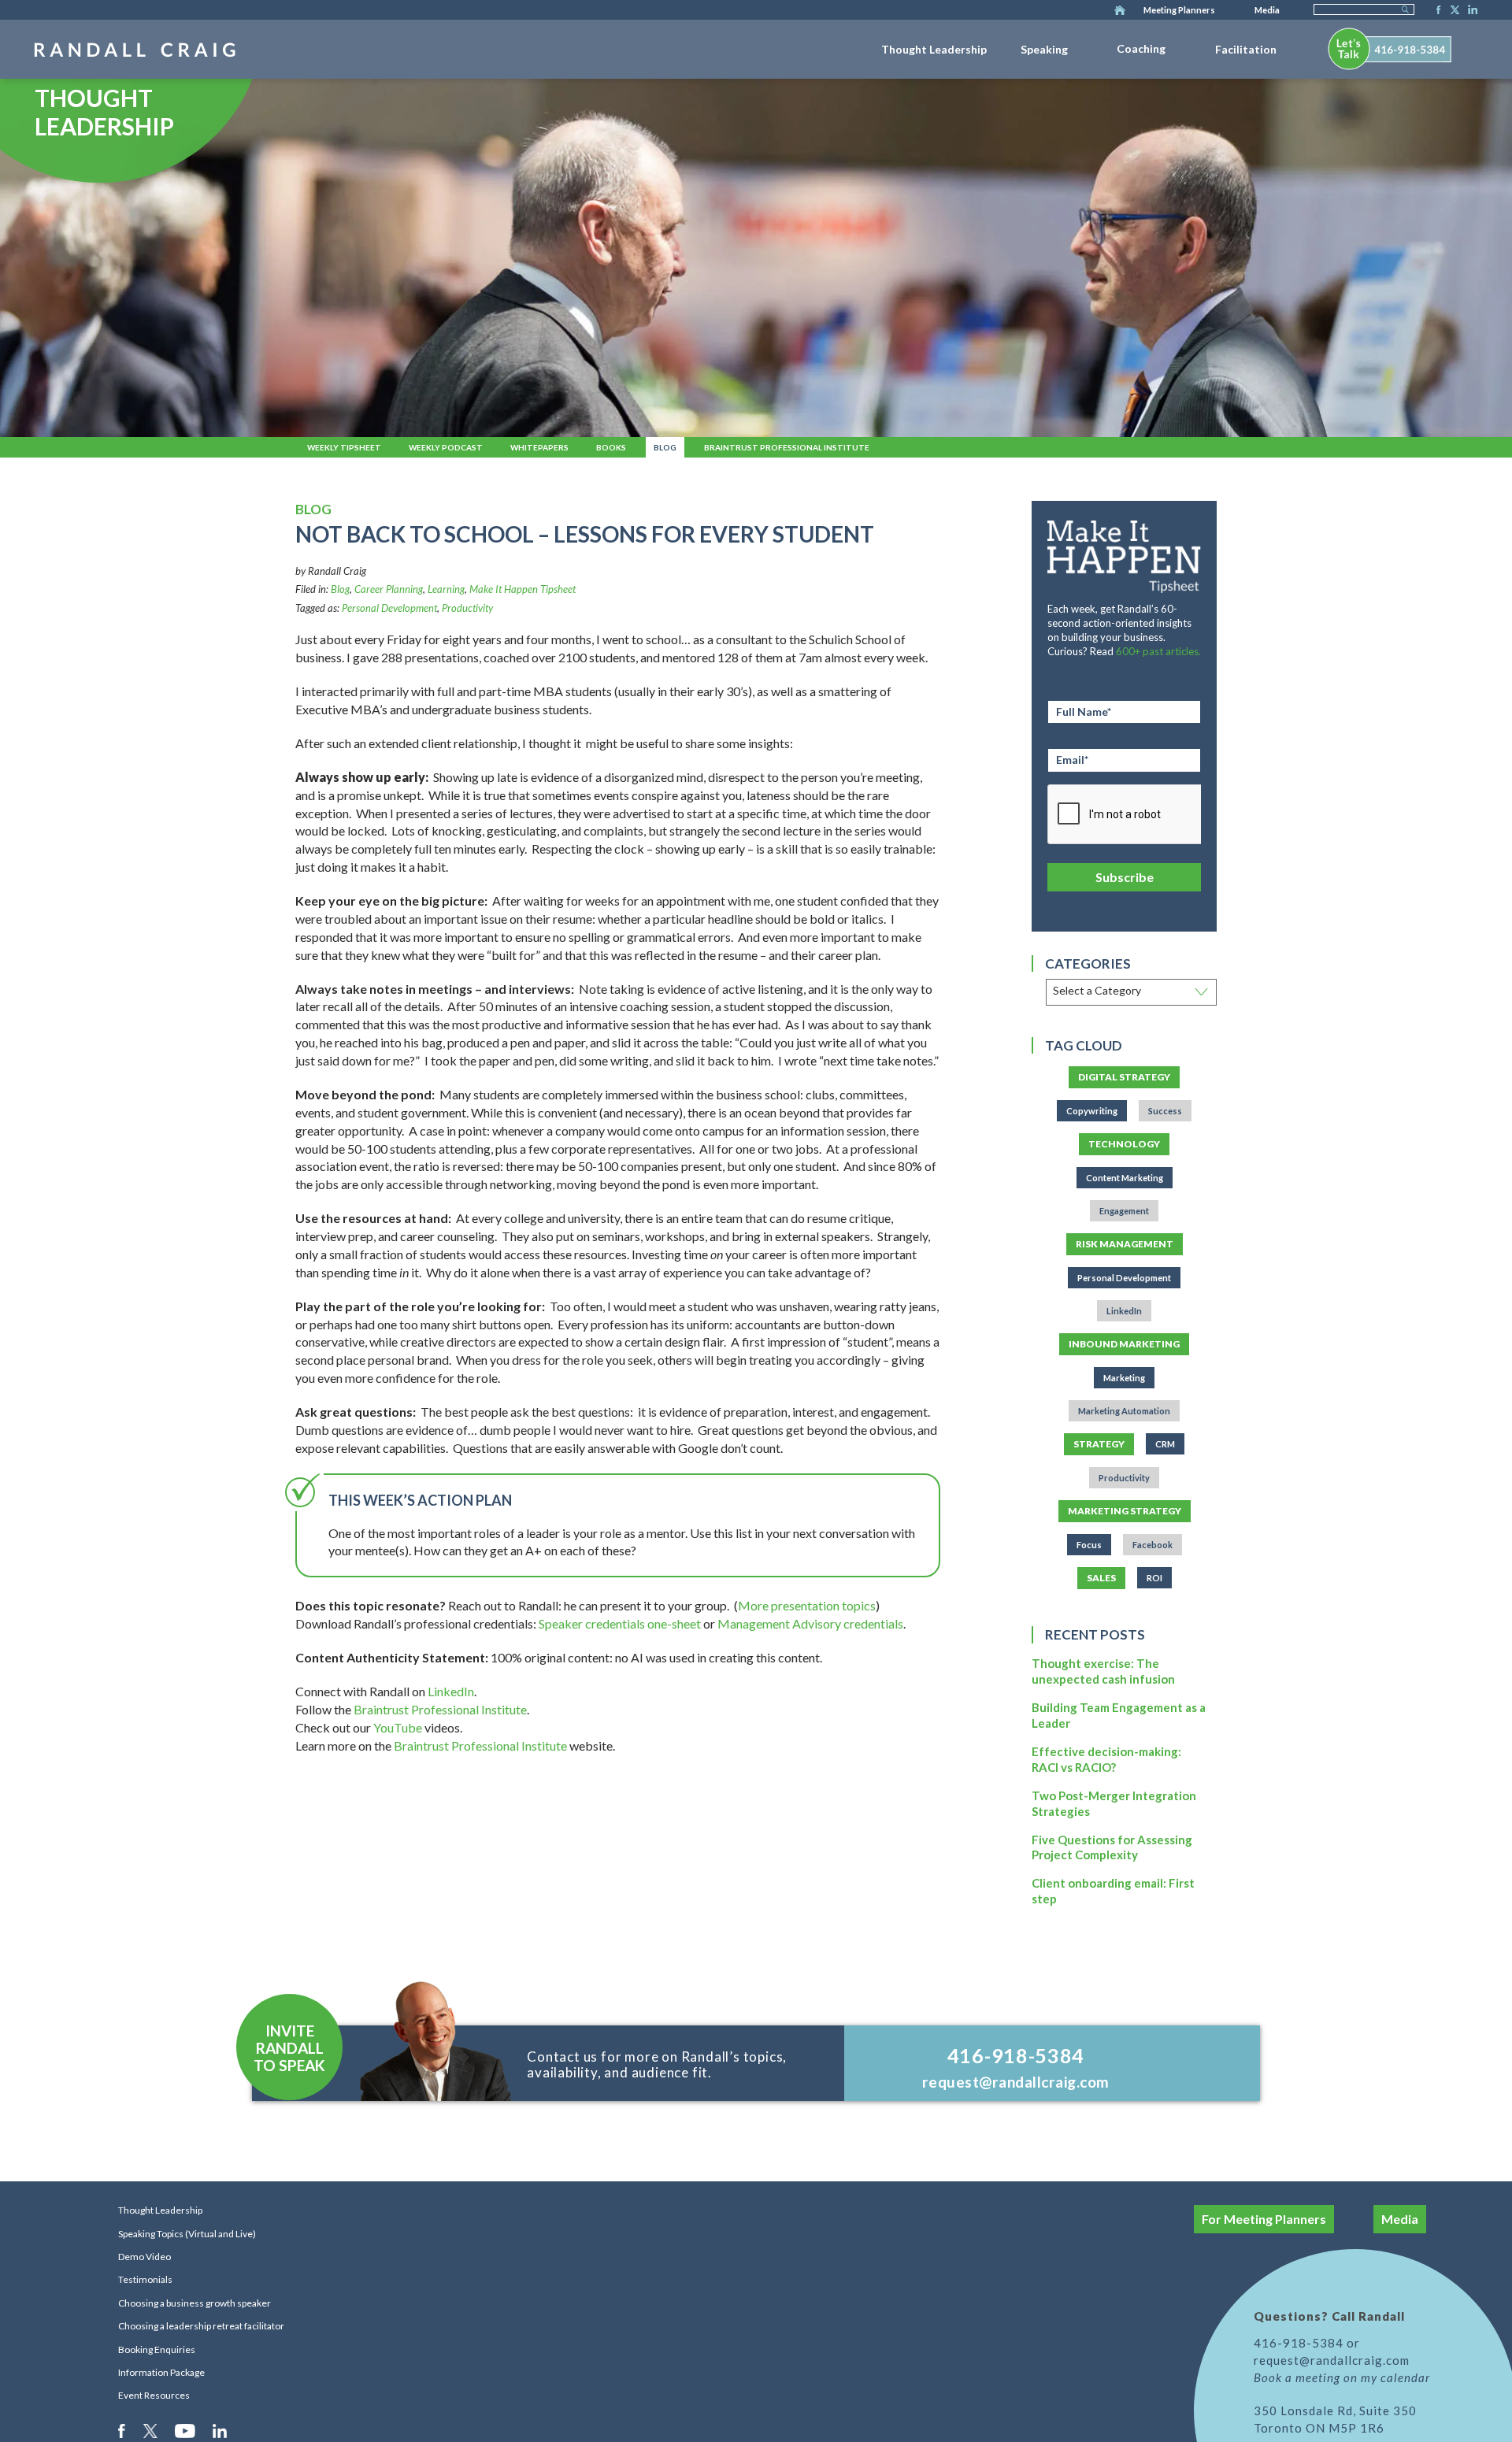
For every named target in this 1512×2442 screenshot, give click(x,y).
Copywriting (1092, 1111)
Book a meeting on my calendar (1342, 2377)
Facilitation (1246, 49)
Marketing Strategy (1125, 1511)
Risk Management (1125, 1244)
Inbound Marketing (1124, 1344)
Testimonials (145, 2279)
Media (1267, 10)
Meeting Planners (1179, 10)
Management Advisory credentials (810, 1623)
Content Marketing (1125, 1178)
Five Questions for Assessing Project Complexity (1112, 1847)
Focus (1089, 1545)
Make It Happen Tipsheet (523, 589)
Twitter (1452, 11)
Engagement (1124, 1211)
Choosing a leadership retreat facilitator (201, 2326)
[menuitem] (934, 46)
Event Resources (154, 2395)
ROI (1154, 1578)
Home (1120, 11)
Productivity (467, 608)
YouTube (398, 1727)
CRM (1165, 1444)
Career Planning (389, 589)
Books (611, 447)
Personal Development (389, 608)
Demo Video (145, 2257)
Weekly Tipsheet (344, 447)
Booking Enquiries (157, 2349)
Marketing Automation (1124, 1411)
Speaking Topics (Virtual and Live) (187, 2234)
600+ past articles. (1158, 651)
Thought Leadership (934, 49)
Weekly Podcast (446, 447)
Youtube (186, 2430)
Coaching (1141, 48)
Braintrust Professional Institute (787, 447)
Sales (1101, 1578)
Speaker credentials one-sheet (620, 1623)
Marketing (1124, 1378)
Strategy (1099, 1444)
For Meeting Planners (1264, 2219)
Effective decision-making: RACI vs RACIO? (1106, 1759)
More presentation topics (807, 1605)
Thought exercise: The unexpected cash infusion (1103, 1671)
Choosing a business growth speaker (195, 2303)
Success (1165, 1111)
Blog (665, 447)
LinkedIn (1470, 11)
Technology (1124, 1144)
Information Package (161, 2372)
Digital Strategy (1124, 1077)
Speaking (1044, 49)
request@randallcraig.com (1016, 2082)
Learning (446, 589)
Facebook (1434, 11)
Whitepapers (539, 447)
